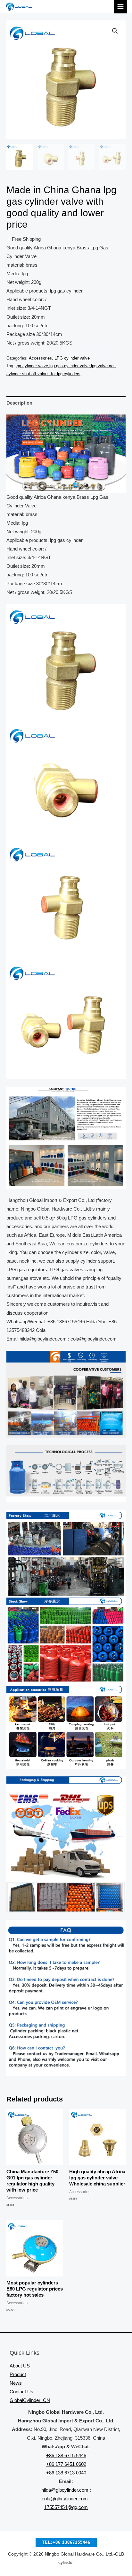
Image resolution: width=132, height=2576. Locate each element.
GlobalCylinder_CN (30, 2400)
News (16, 2383)
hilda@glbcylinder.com (65, 2490)
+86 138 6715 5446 (66, 2456)
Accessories (40, 358)
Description (19, 403)
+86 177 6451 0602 (66, 2464)
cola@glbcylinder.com (65, 2499)
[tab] (66, 403)
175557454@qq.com (66, 2507)
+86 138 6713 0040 (66, 2473)
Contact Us (21, 2392)
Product (18, 2375)
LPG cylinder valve (72, 358)
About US (20, 2366)
